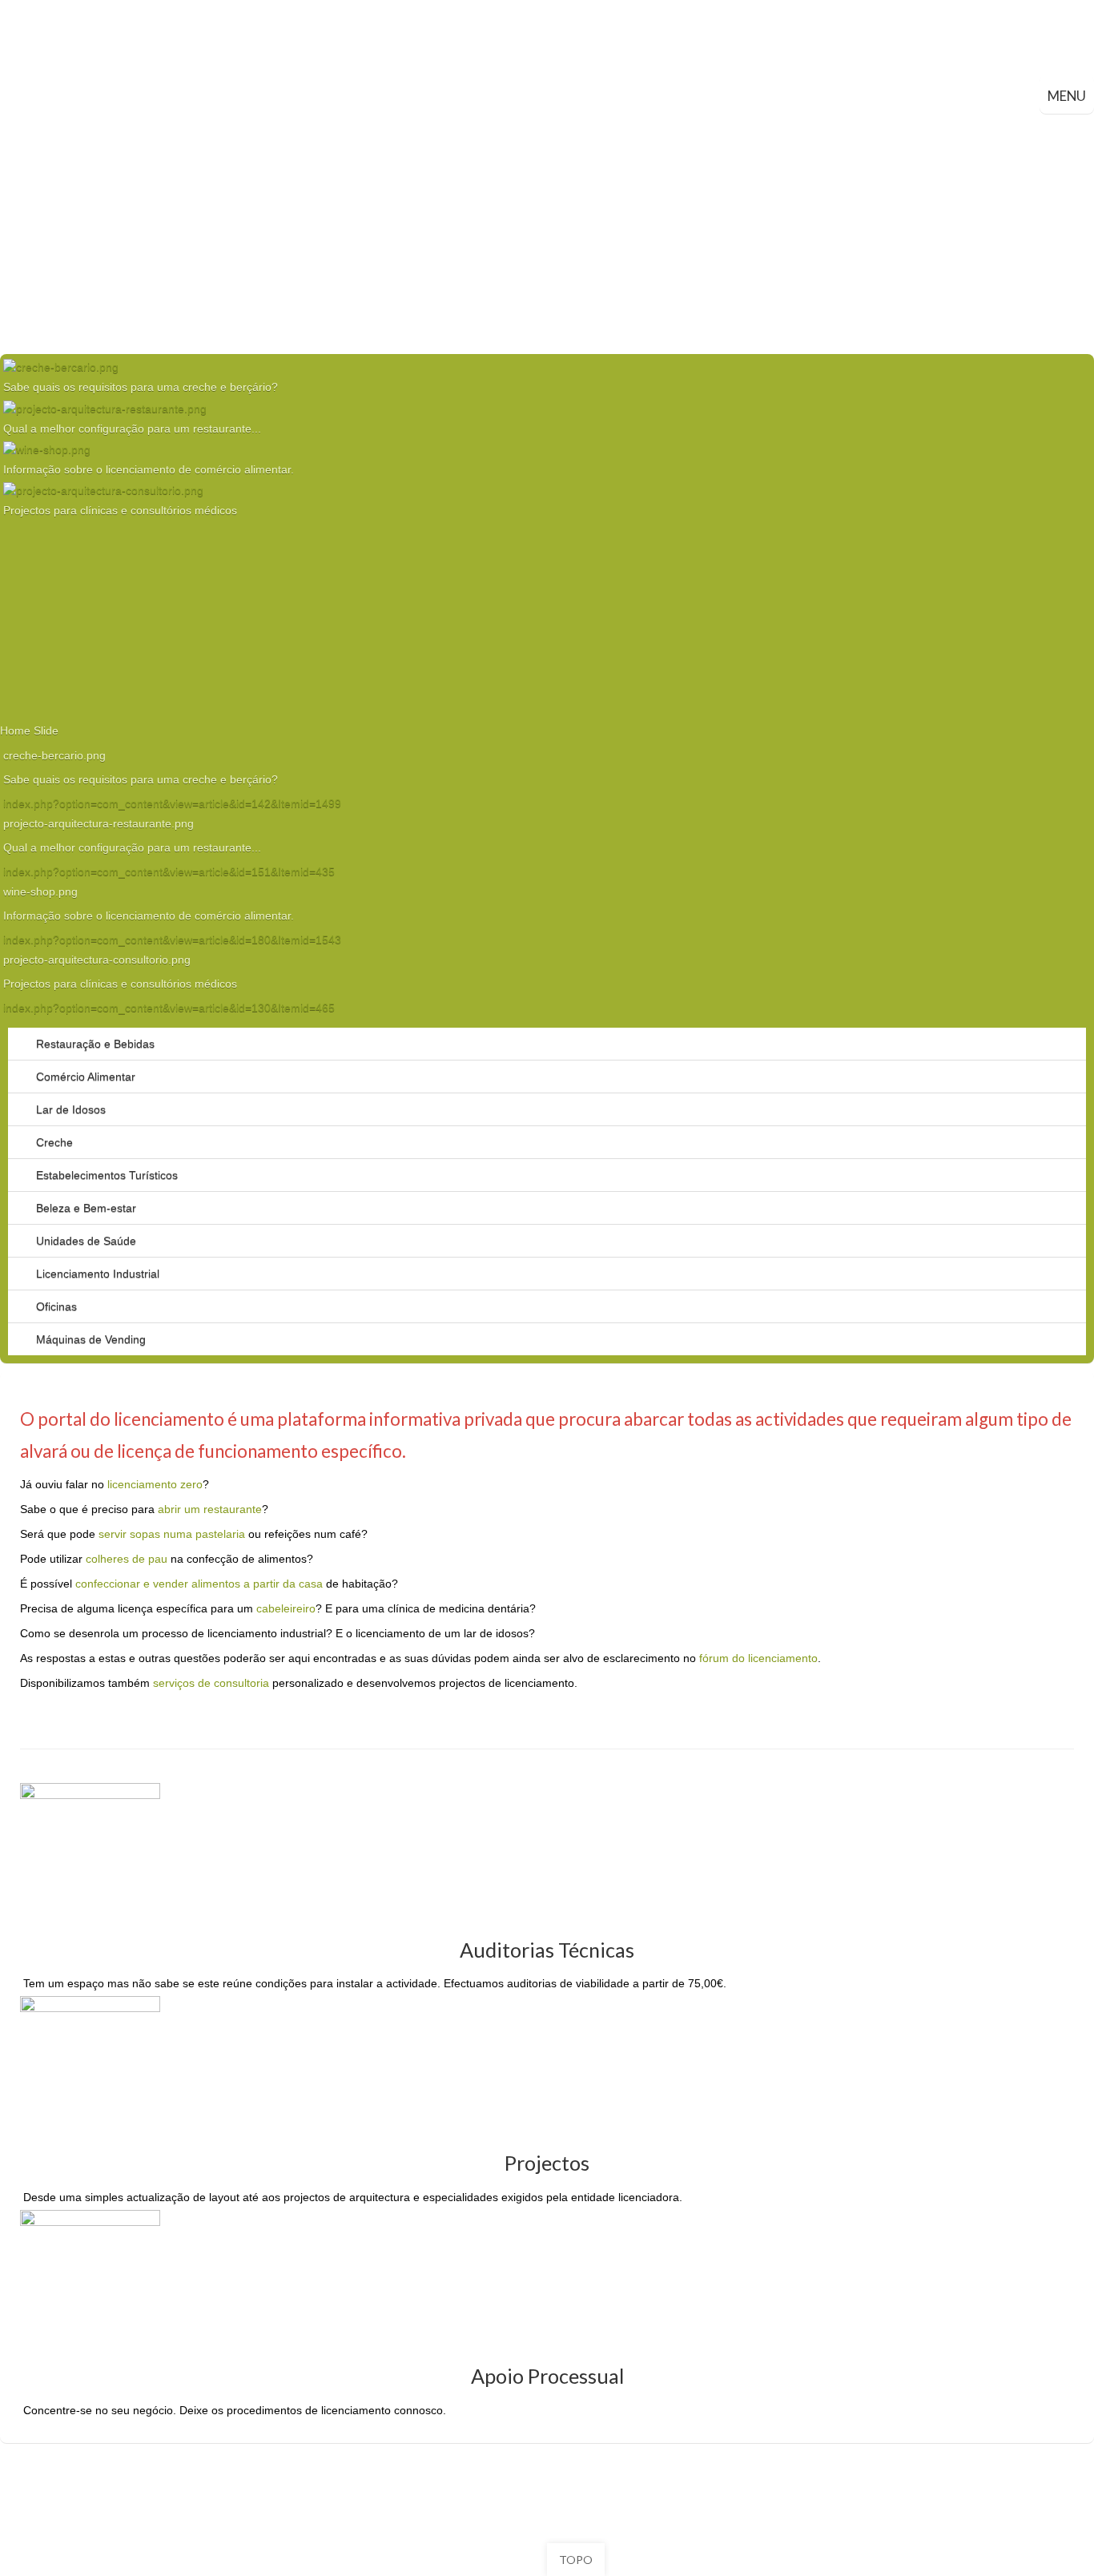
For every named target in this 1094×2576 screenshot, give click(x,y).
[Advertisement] (547, 234)
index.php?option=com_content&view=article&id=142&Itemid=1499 (172, 803)
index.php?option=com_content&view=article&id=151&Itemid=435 (169, 871)
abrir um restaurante (210, 1509)
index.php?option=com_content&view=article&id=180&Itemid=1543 (172, 940)
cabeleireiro (286, 1608)
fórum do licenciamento (758, 1658)
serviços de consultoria (211, 1683)
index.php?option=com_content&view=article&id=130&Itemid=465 (169, 1008)
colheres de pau (127, 1559)
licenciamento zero (155, 1484)
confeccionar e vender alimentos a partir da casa (199, 1584)
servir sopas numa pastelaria (172, 1534)
